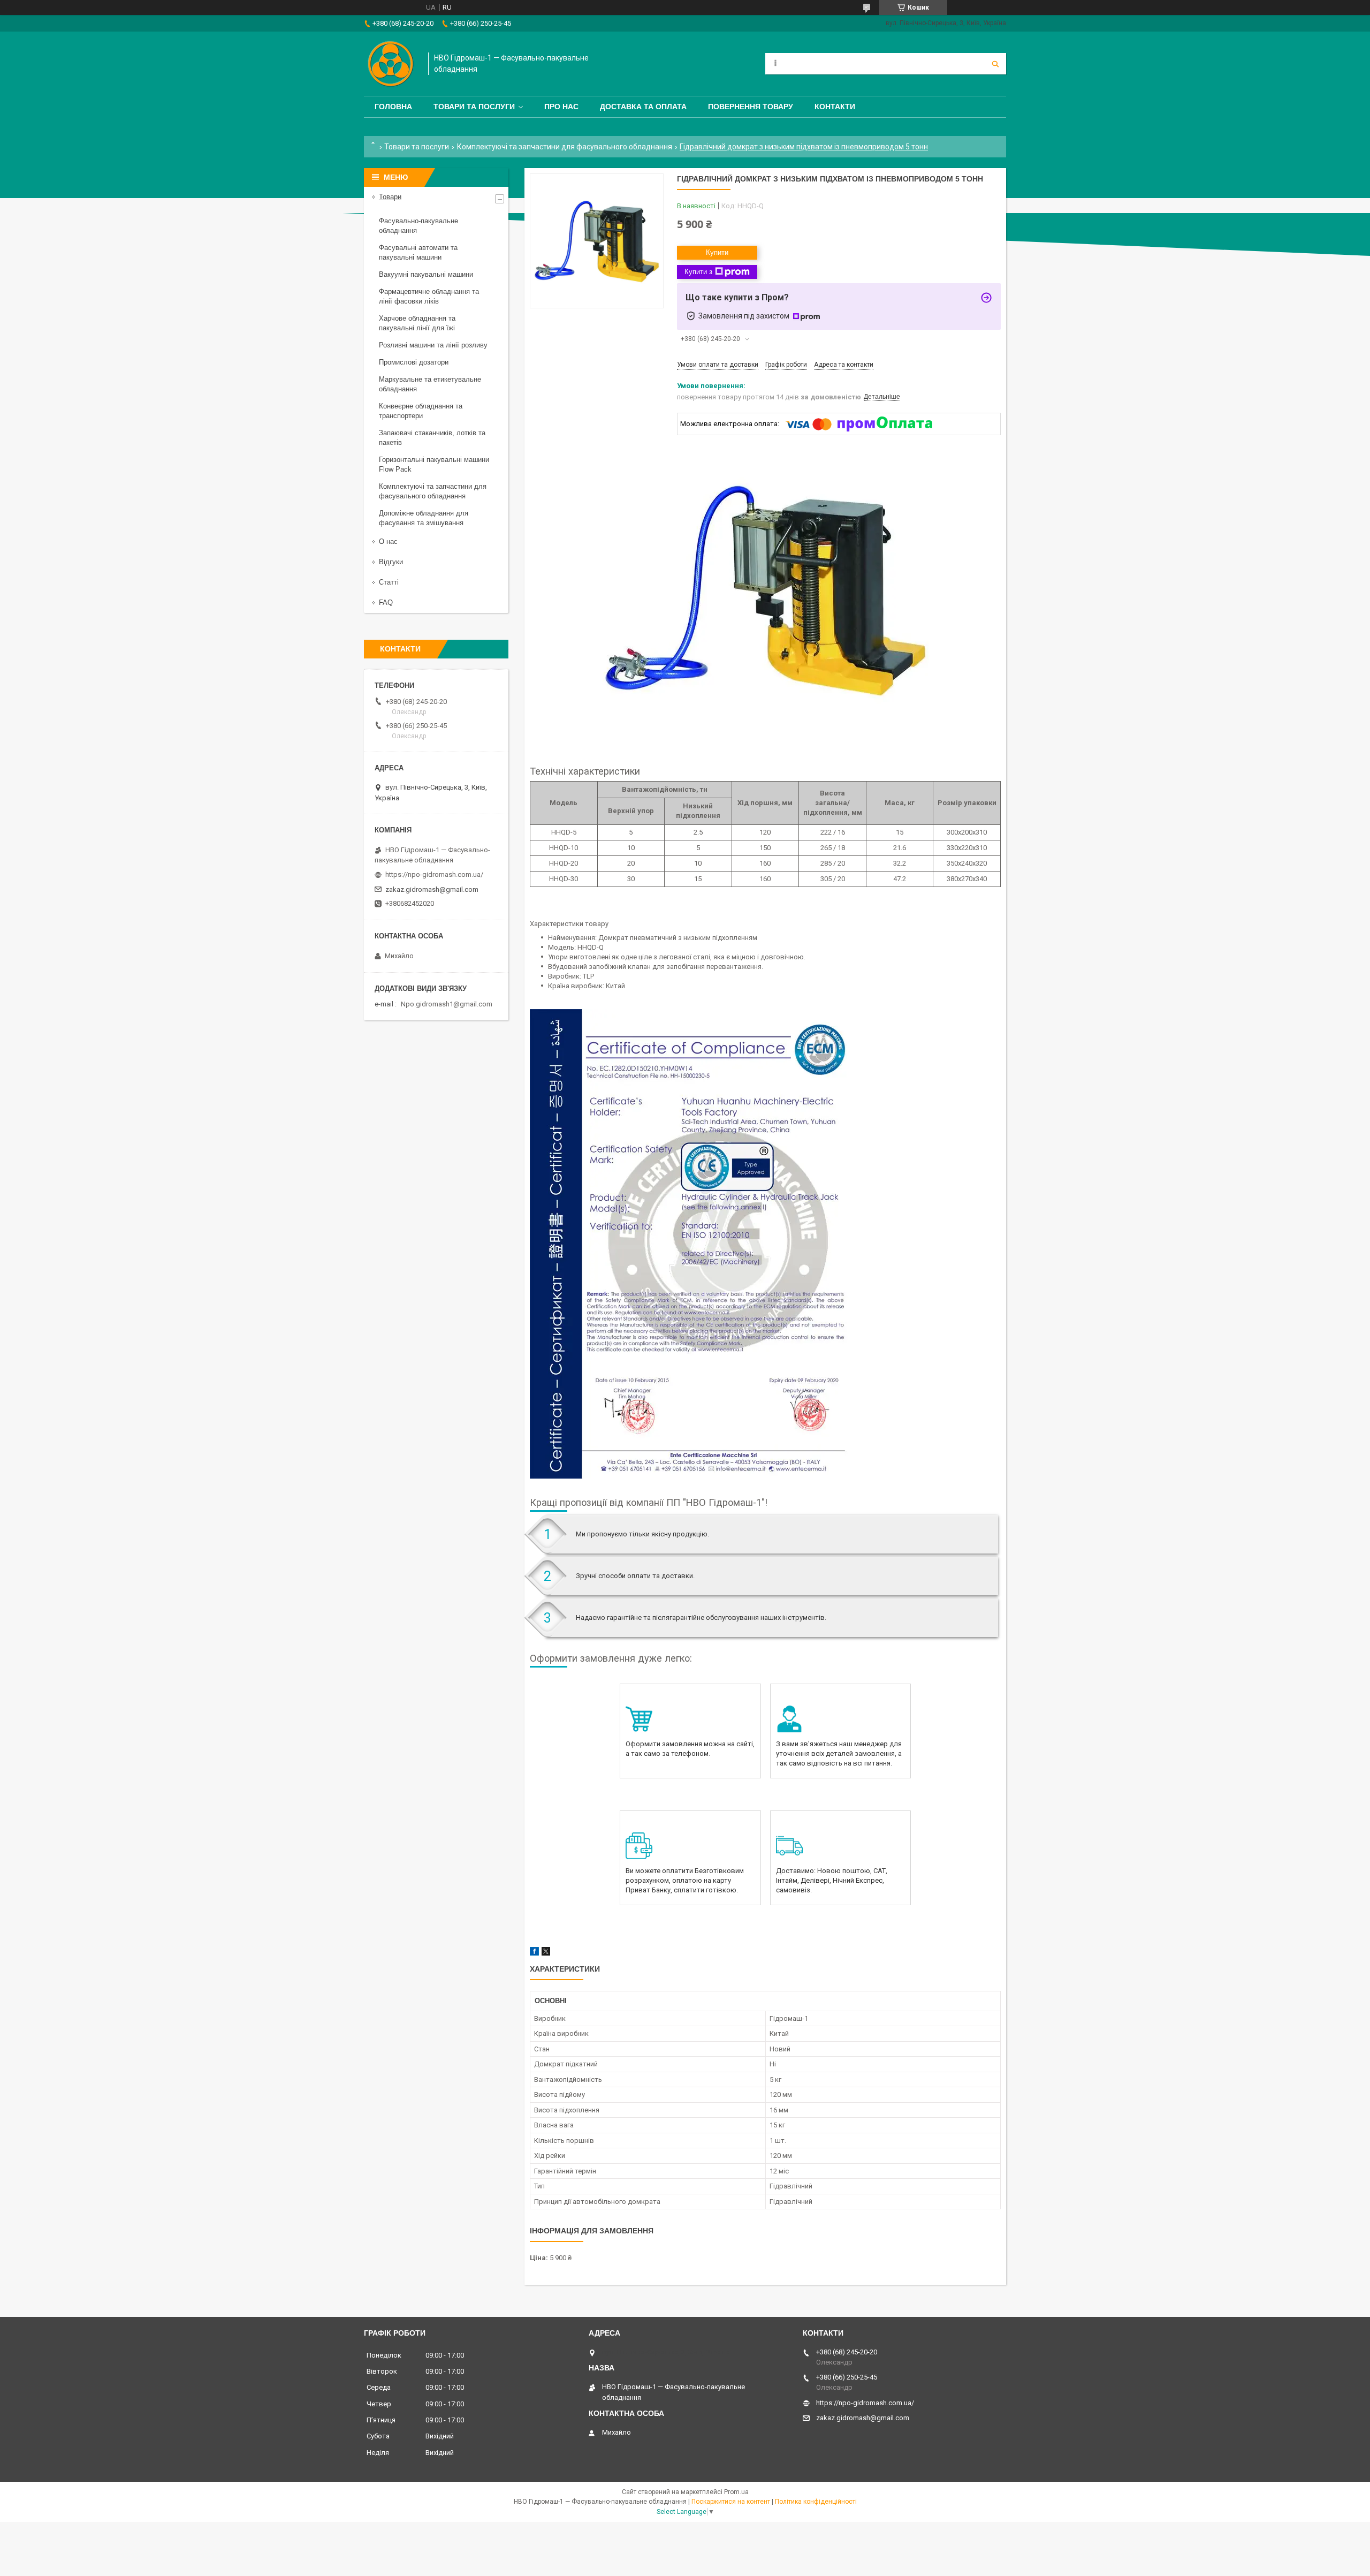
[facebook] (534, 1953)
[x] (546, 1953)
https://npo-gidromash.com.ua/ (434, 874)
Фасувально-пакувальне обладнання (418, 226)
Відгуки (391, 562)
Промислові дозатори (414, 362)
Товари (390, 197)
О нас (388, 541)
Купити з (698, 272)
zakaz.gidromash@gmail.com (432, 889)
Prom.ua (736, 2492)
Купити (717, 252)
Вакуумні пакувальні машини (426, 274)
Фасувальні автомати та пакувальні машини (418, 252)
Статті (389, 582)
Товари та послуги (474, 107)
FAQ (386, 603)
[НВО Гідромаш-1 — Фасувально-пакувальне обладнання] (391, 64)
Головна (393, 107)
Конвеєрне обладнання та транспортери (421, 411)
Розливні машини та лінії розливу (433, 345)
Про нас (561, 107)
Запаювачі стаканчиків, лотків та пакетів (432, 438)
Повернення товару (751, 107)
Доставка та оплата (643, 107)
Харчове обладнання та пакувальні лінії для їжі (417, 323)
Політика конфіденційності (816, 2502)
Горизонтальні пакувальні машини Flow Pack (434, 464)
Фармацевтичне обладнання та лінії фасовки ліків (429, 296)
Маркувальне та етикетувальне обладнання (430, 384)
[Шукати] (995, 64)
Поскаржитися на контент (731, 2502)
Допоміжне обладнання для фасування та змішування (424, 518)
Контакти (835, 107)
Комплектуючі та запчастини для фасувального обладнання (565, 147)
